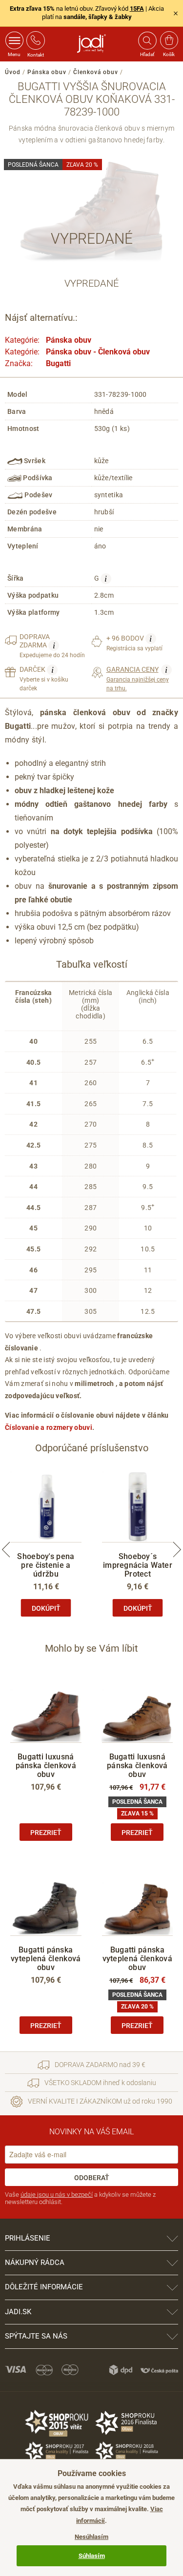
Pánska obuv (47, 72)
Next (177, 1549)
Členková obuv (96, 72)
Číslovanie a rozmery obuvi (49, 1427)
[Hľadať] (147, 40)
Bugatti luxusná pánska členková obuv (46, 1766)
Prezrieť (46, 1833)
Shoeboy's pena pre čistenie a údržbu (46, 1565)
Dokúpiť (46, 1608)
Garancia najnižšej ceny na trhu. (138, 678)
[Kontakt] (36, 40)
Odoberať (92, 2178)
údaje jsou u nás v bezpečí (57, 2195)
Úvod (13, 72)
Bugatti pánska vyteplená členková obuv (46, 1959)
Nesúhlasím (91, 2537)
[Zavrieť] (176, 13)
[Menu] (14, 40)
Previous (6, 1549)
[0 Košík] (169, 40)
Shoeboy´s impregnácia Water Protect (138, 1565)
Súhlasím (92, 2556)
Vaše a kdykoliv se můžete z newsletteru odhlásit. (80, 2198)
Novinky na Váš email (91, 2132)
